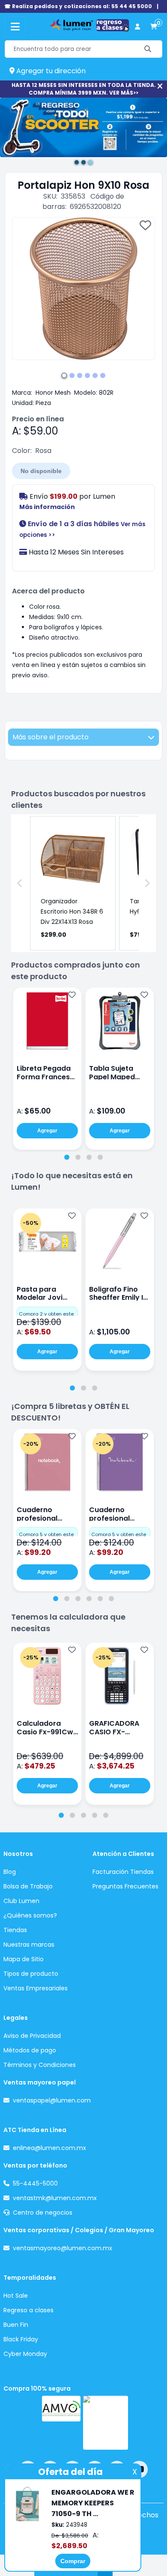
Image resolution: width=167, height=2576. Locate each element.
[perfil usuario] (137, 27)
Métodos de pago (30, 2050)
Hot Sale (16, 2296)
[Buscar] (148, 49)
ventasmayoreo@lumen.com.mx (63, 2248)
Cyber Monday (25, 2354)
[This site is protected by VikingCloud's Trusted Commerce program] (106, 2423)
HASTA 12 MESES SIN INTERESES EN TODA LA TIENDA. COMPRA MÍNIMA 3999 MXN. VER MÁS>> (84, 89)
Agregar (47, 1131)
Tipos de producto (31, 1974)
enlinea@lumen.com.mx (49, 2148)
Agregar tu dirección (50, 71)
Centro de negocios (43, 2213)
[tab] (67, 1157)
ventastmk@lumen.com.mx (55, 2198)
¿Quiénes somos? (30, 1915)
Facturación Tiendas (123, 1872)
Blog (10, 1872)
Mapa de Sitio (24, 1959)
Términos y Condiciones (40, 2065)
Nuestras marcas (29, 1945)
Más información (47, 507)
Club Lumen (21, 1901)
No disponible (41, 471)
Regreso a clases (28, 2310)
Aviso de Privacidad (32, 2036)
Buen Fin (16, 2325)
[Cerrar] (160, 86)
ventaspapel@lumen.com (52, 2100)
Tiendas (15, 1930)
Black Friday (21, 2339)
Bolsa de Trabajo (28, 1886)
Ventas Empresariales (36, 1988)
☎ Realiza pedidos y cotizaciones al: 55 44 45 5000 (78, 6)
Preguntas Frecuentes (125, 1886)
